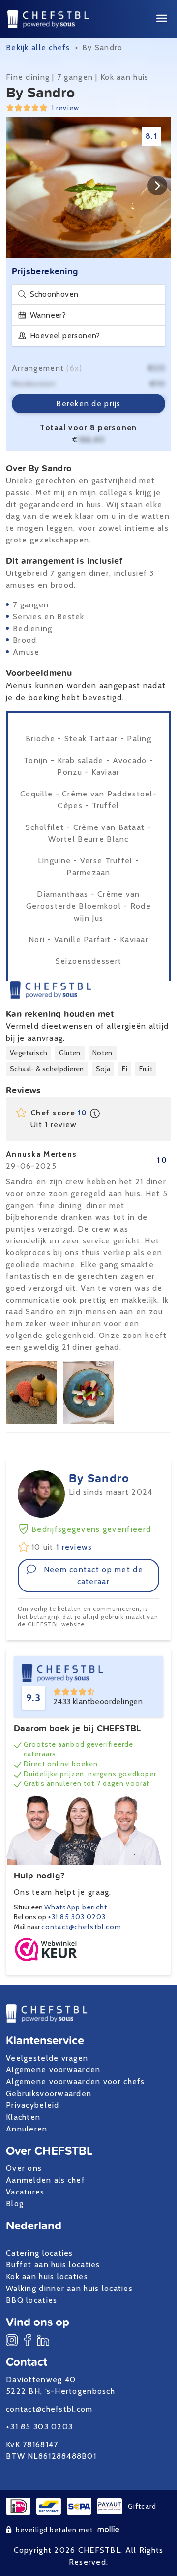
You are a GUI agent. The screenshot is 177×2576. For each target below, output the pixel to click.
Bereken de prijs (88, 403)
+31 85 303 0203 (77, 1917)
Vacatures (25, 2192)
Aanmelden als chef (45, 2180)
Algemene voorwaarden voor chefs (75, 2082)
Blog (15, 2204)
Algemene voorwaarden (53, 2070)
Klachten (23, 2117)
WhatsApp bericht (76, 1907)
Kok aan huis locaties (47, 2276)
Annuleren (27, 2129)
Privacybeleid (33, 2105)
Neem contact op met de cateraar (93, 1575)
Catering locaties (40, 2253)
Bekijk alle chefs (38, 48)
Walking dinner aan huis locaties (69, 2288)
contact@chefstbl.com (81, 1927)
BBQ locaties (31, 2300)
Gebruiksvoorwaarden (49, 2093)
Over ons (24, 2168)
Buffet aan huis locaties (53, 2265)
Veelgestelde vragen (47, 2058)
